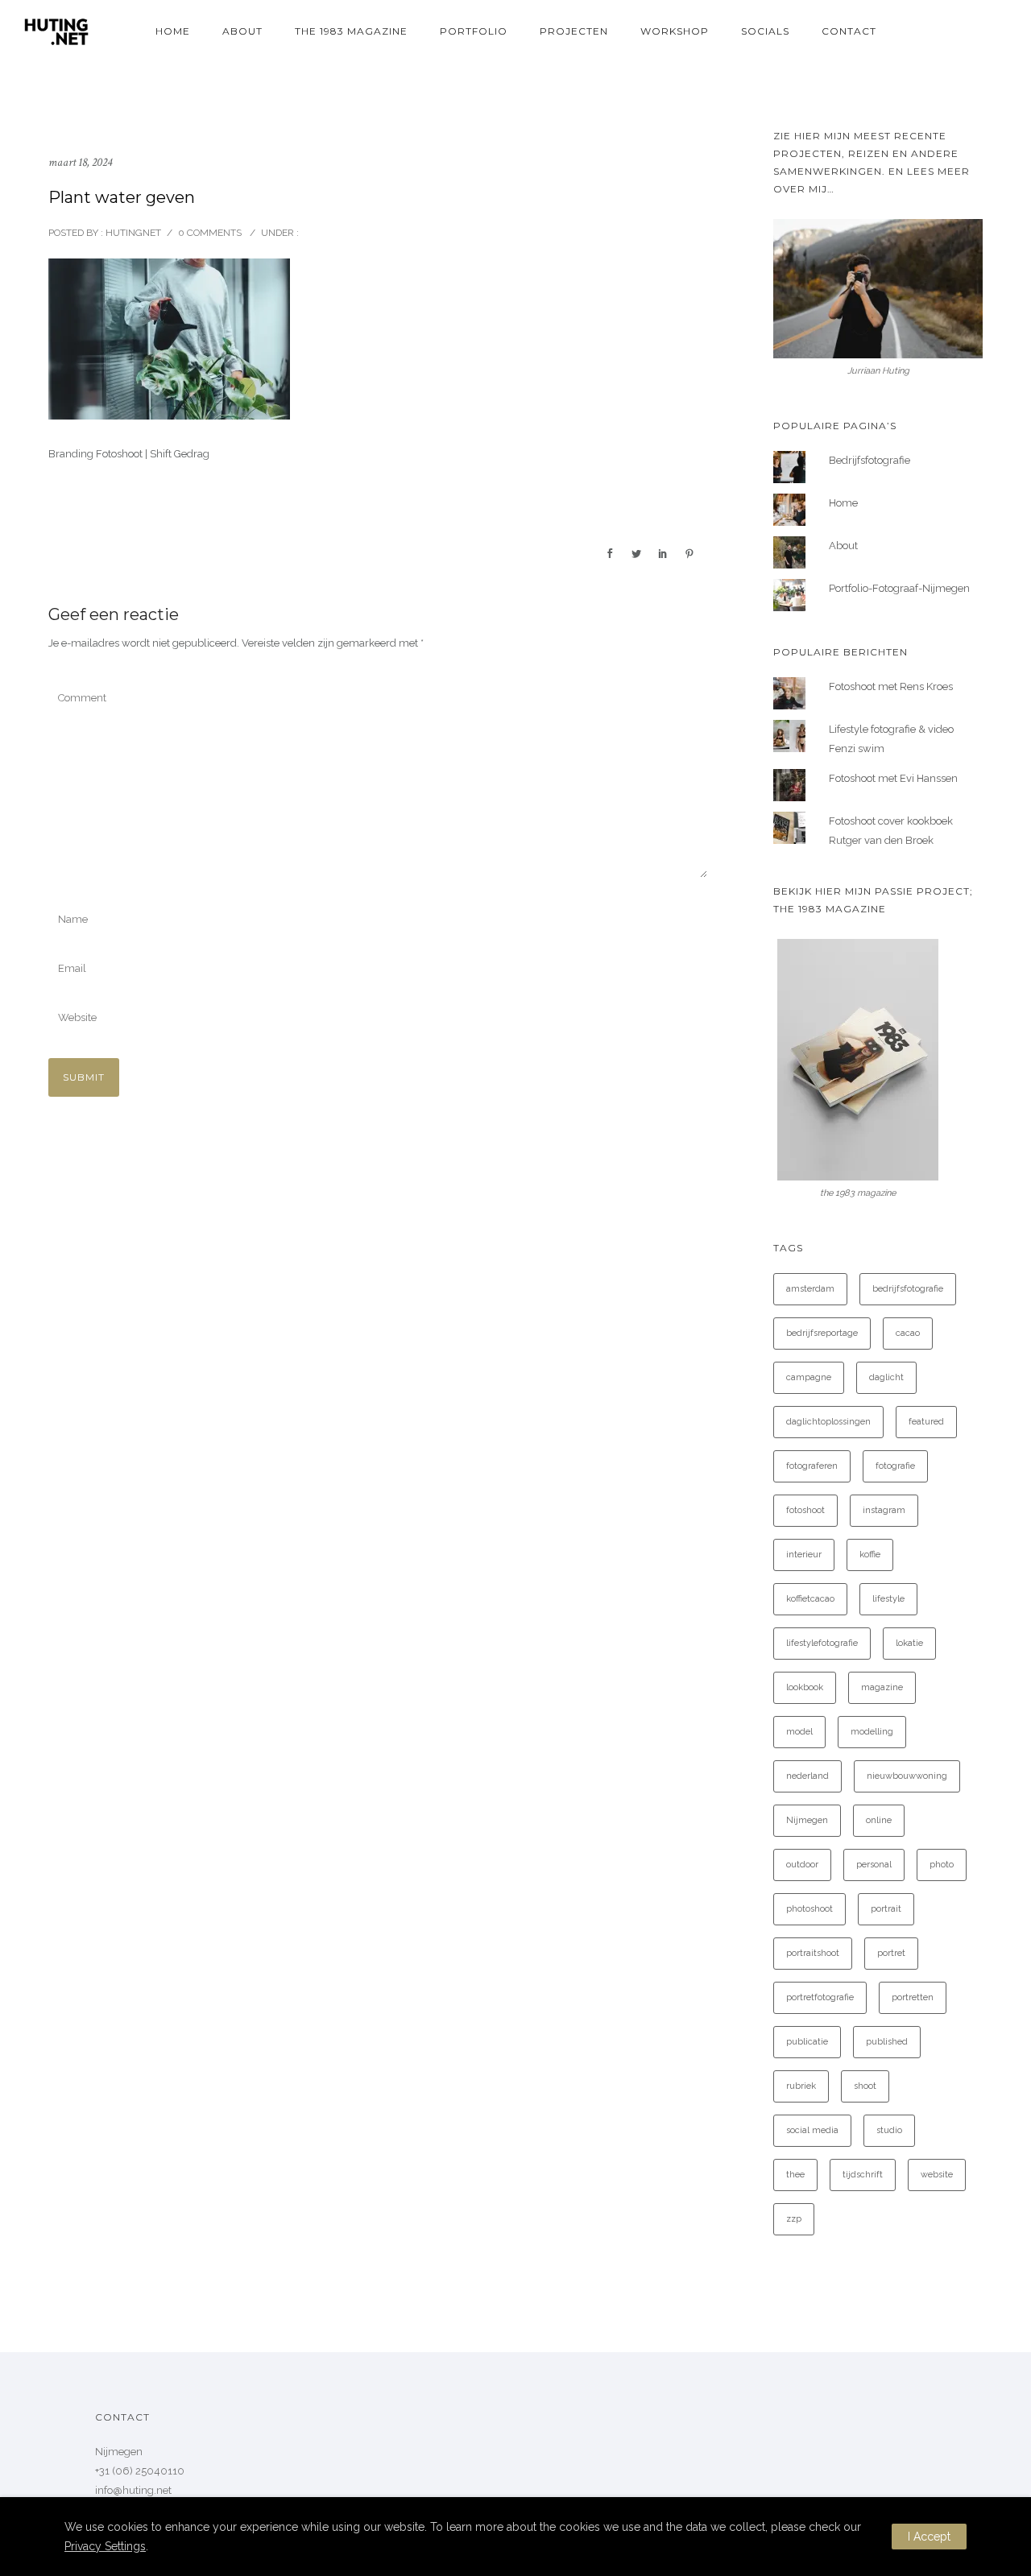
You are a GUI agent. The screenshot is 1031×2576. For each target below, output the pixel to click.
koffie (870, 1555)
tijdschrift (863, 2175)
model (799, 1732)
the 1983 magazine (351, 31)
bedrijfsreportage (822, 1333)
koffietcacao (810, 1599)
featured (926, 1422)
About (242, 31)
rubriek (801, 2086)
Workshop (675, 31)
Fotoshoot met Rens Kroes (891, 686)
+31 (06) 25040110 (140, 2471)
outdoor (802, 1865)
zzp (794, 2219)
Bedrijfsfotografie (870, 460)
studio (889, 2130)
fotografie (895, 1466)
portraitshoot (813, 1953)
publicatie (807, 2042)
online (879, 1820)
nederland (807, 1776)
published (887, 2042)
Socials (765, 31)
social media (812, 2130)
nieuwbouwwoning (907, 1776)
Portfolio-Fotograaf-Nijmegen (899, 588)
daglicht (886, 1377)
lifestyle (888, 1599)
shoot (865, 2086)
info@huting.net (133, 2490)
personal (874, 1865)
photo (942, 1865)
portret (891, 1953)
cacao (908, 1333)
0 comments (210, 233)
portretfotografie (820, 1997)
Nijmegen (807, 1820)
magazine (882, 1687)
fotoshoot (805, 1510)
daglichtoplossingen (828, 1422)
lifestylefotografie (822, 1643)
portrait (886, 1909)
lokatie (909, 1643)
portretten (913, 1997)
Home (173, 31)
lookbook (805, 1687)
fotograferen (812, 1466)
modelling (872, 1732)
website (937, 2175)
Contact (849, 31)
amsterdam (810, 1289)
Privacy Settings (105, 2546)
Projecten (574, 31)
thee (795, 2175)
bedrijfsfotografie (908, 1289)
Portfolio (474, 31)
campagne (809, 1377)
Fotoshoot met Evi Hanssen (893, 778)
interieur (804, 1555)
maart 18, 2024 (80, 162)
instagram (884, 1510)
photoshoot (809, 1909)
